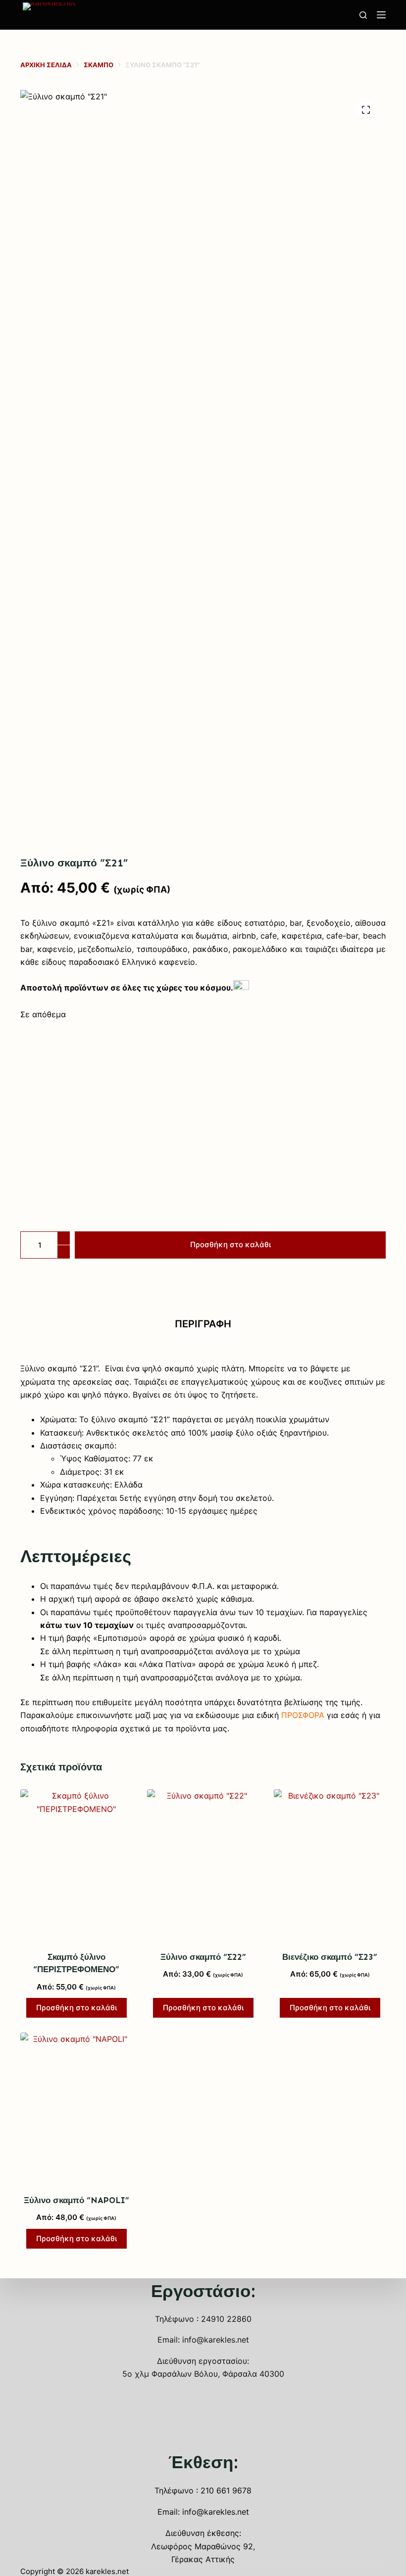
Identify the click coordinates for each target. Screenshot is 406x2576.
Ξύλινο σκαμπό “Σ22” (203, 1957)
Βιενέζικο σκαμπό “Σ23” (330, 1957)
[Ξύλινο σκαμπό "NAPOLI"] (76, 2107)
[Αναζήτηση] (363, 15)
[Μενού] (381, 15)
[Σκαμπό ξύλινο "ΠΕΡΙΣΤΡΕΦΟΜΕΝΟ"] (76, 1864)
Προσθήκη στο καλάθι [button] (76, 2008)
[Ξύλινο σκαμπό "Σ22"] (203, 1864)
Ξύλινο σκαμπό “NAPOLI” (76, 2200)
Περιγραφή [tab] (203, 1324)
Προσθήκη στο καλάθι (230, 1244)
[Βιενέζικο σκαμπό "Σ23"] (330, 1864)
